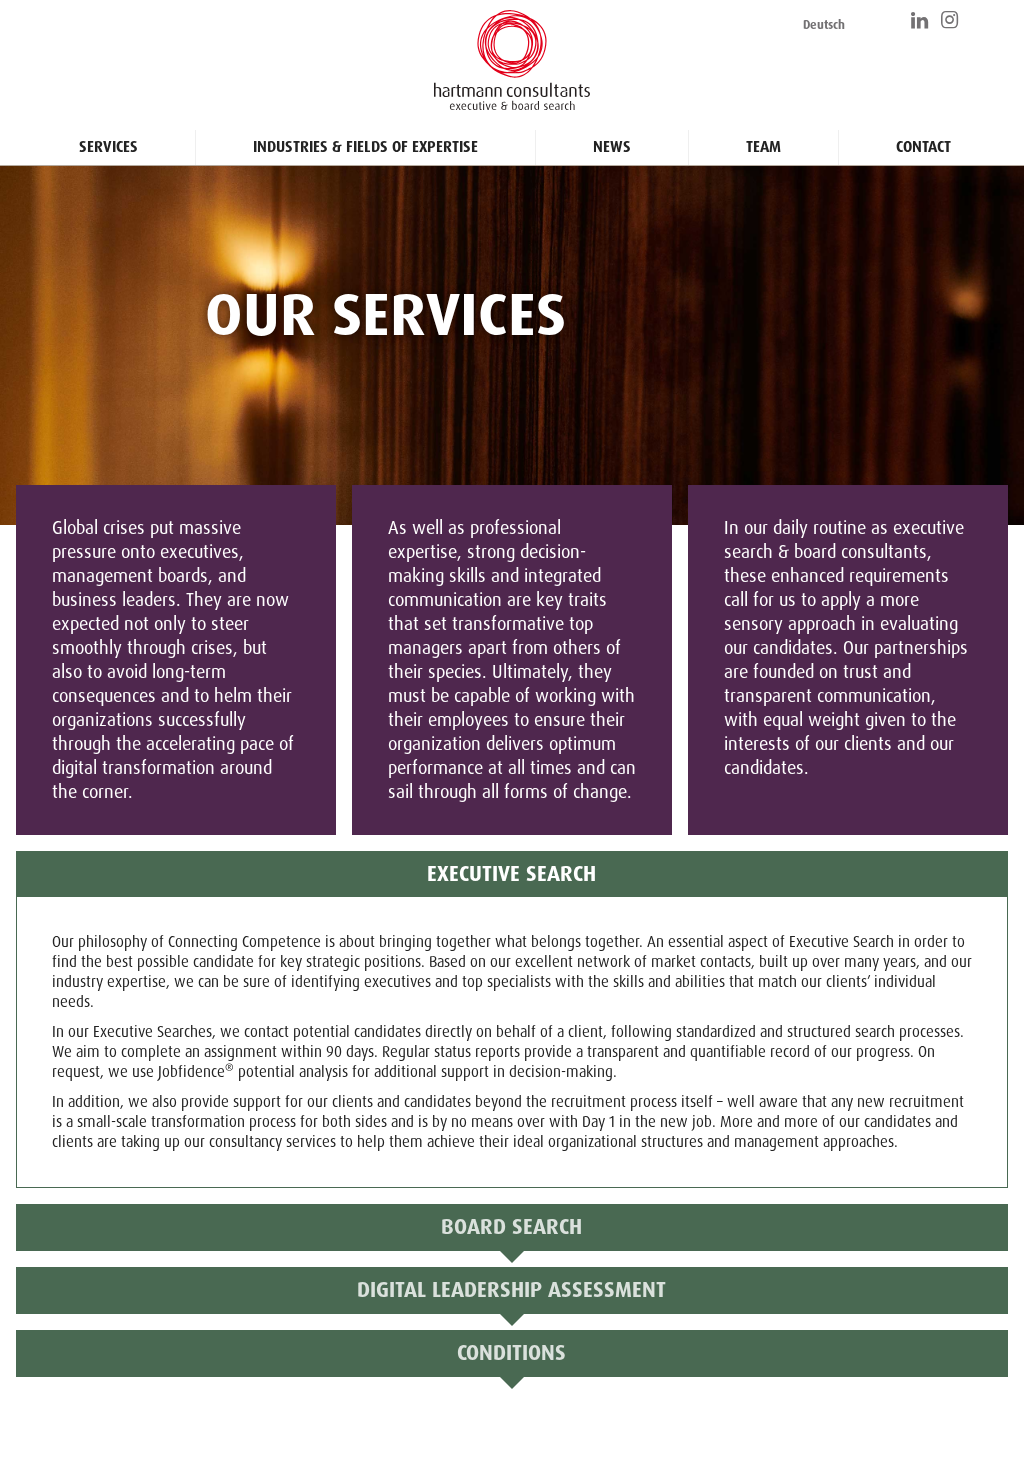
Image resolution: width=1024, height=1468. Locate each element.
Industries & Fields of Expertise (365, 147)
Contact (923, 147)
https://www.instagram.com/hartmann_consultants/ (951, 20)
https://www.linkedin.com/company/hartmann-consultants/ (921, 20)
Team (763, 147)
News (612, 147)
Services (108, 147)
